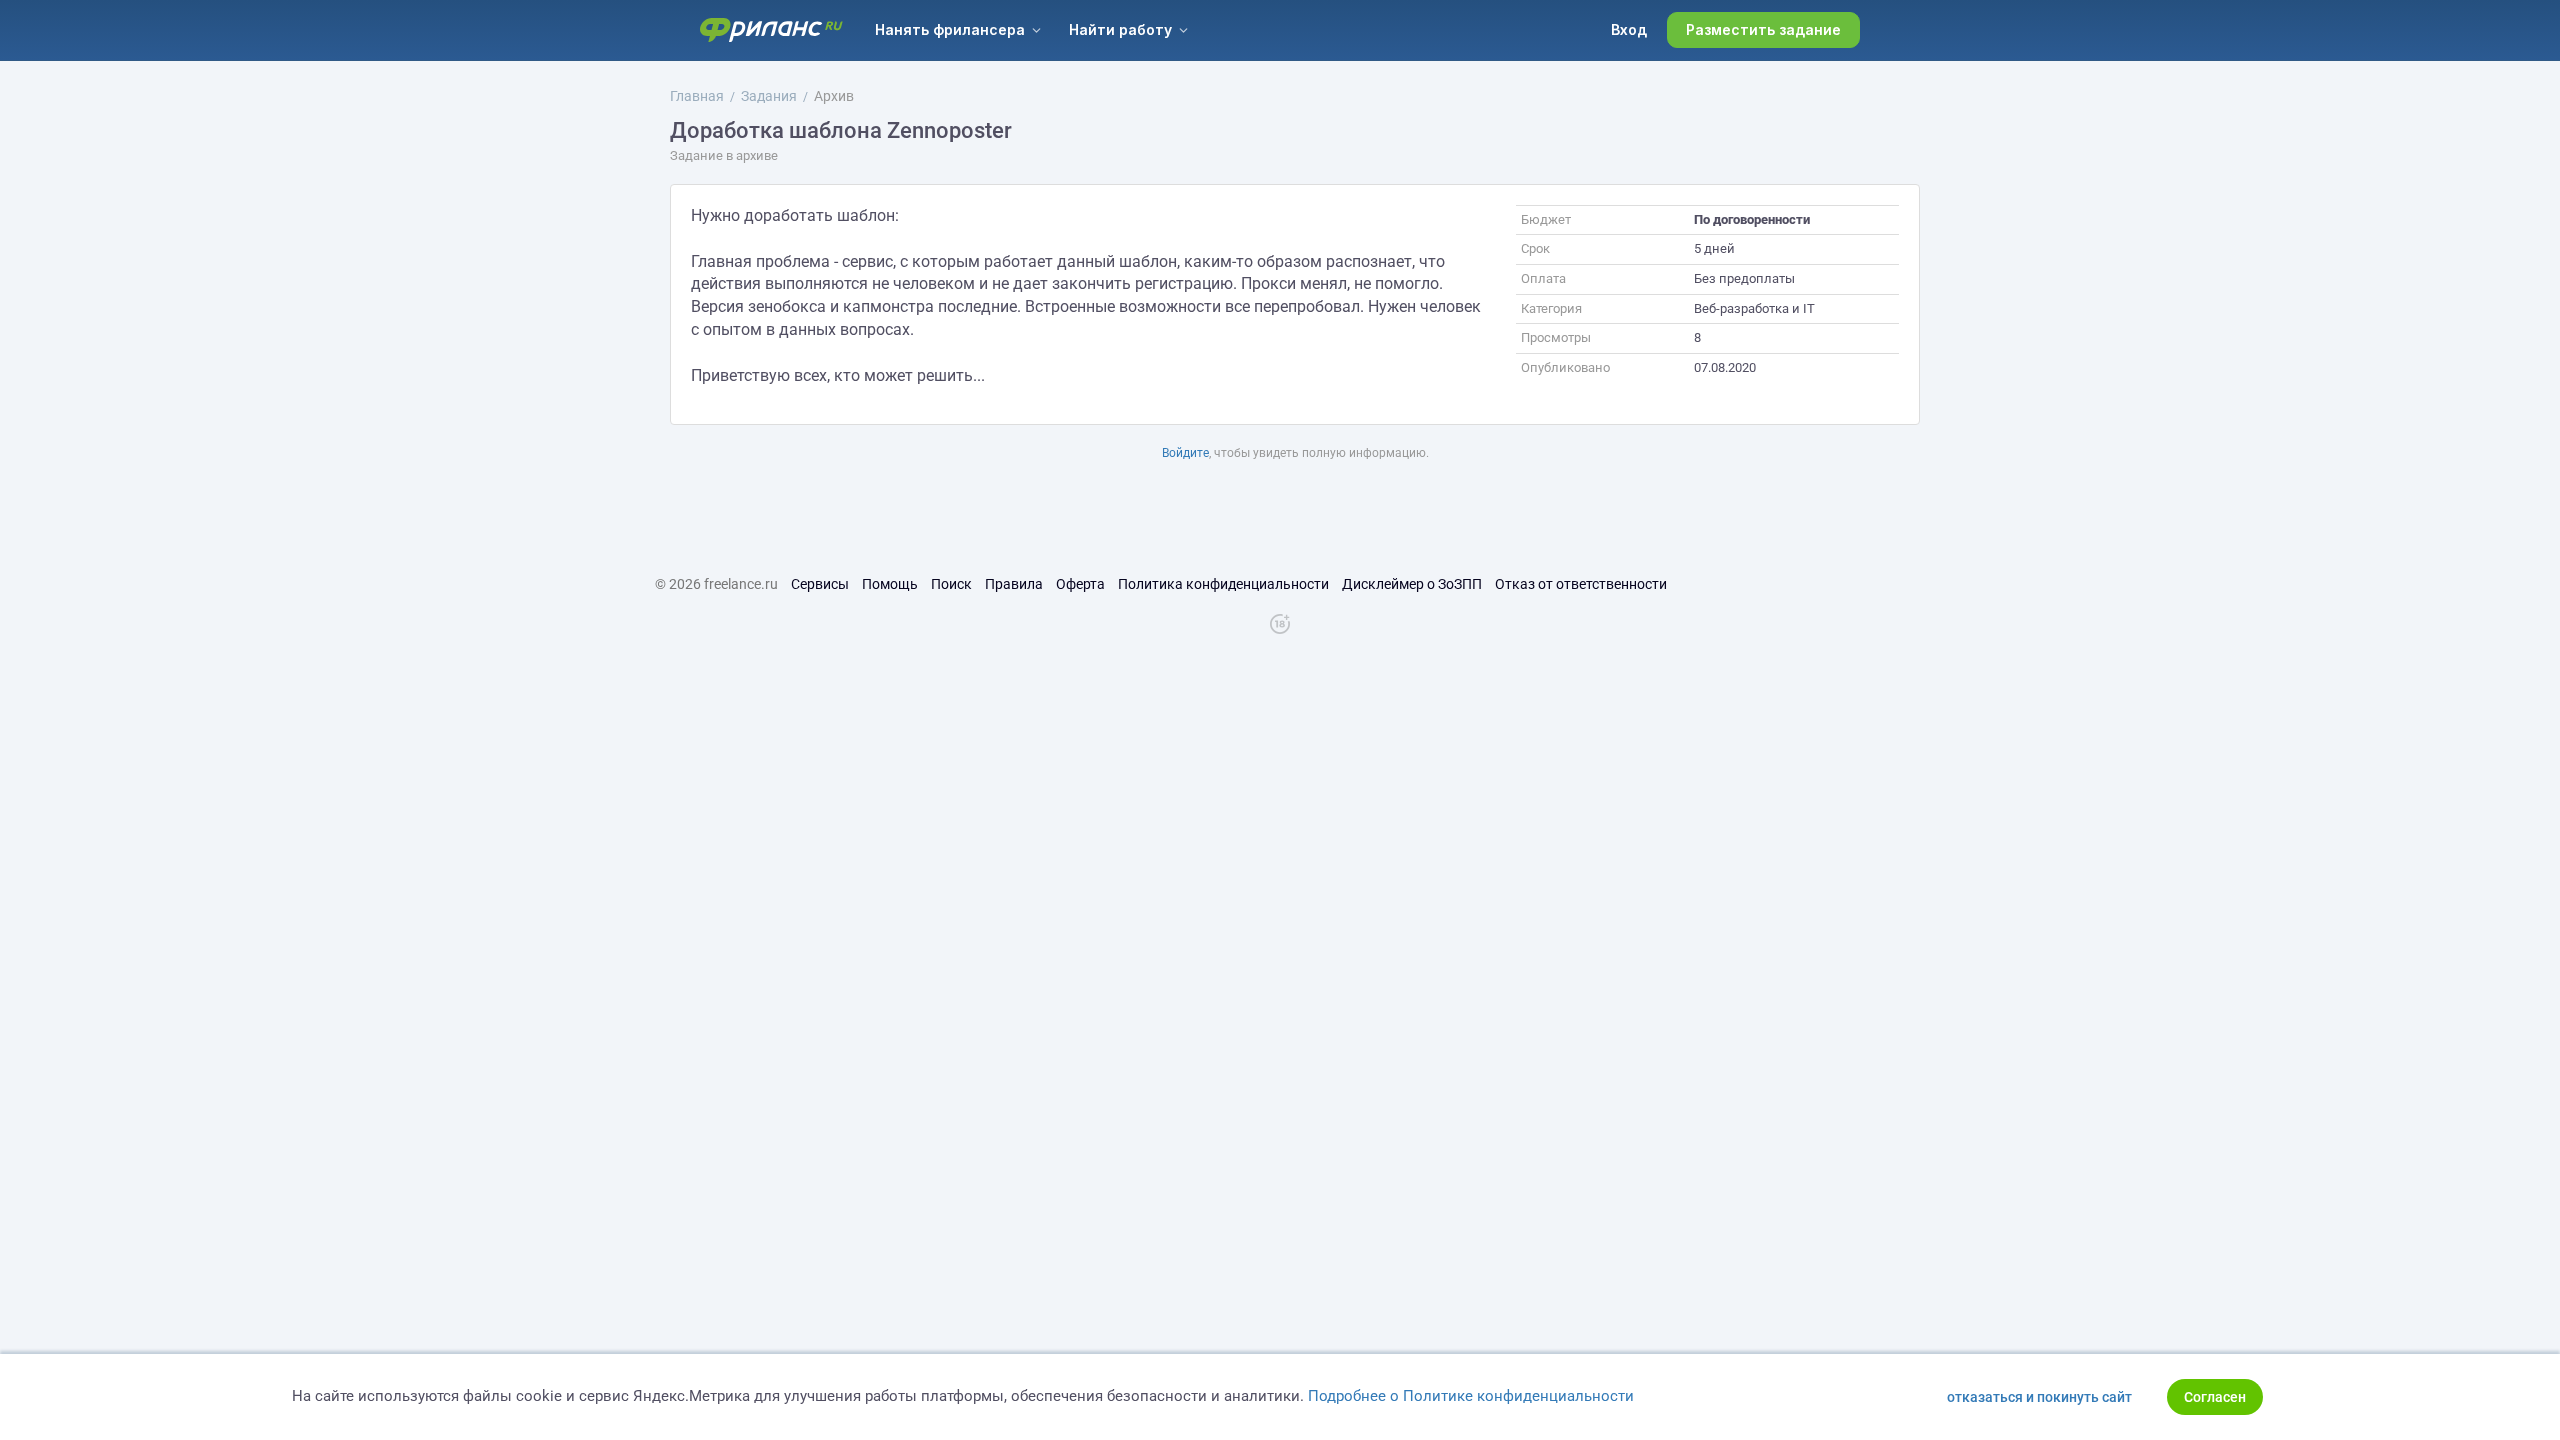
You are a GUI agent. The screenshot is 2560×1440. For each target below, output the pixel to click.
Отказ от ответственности (1581, 584)
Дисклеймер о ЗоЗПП (1412, 584)
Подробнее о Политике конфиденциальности (1471, 1396)
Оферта (1080, 584)
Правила (1014, 584)
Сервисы (820, 584)
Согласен (2215, 1397)
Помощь (890, 584)
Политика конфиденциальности (1223, 584)
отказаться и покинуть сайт (2039, 1397)
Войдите (1185, 453)
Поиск (951, 584)
